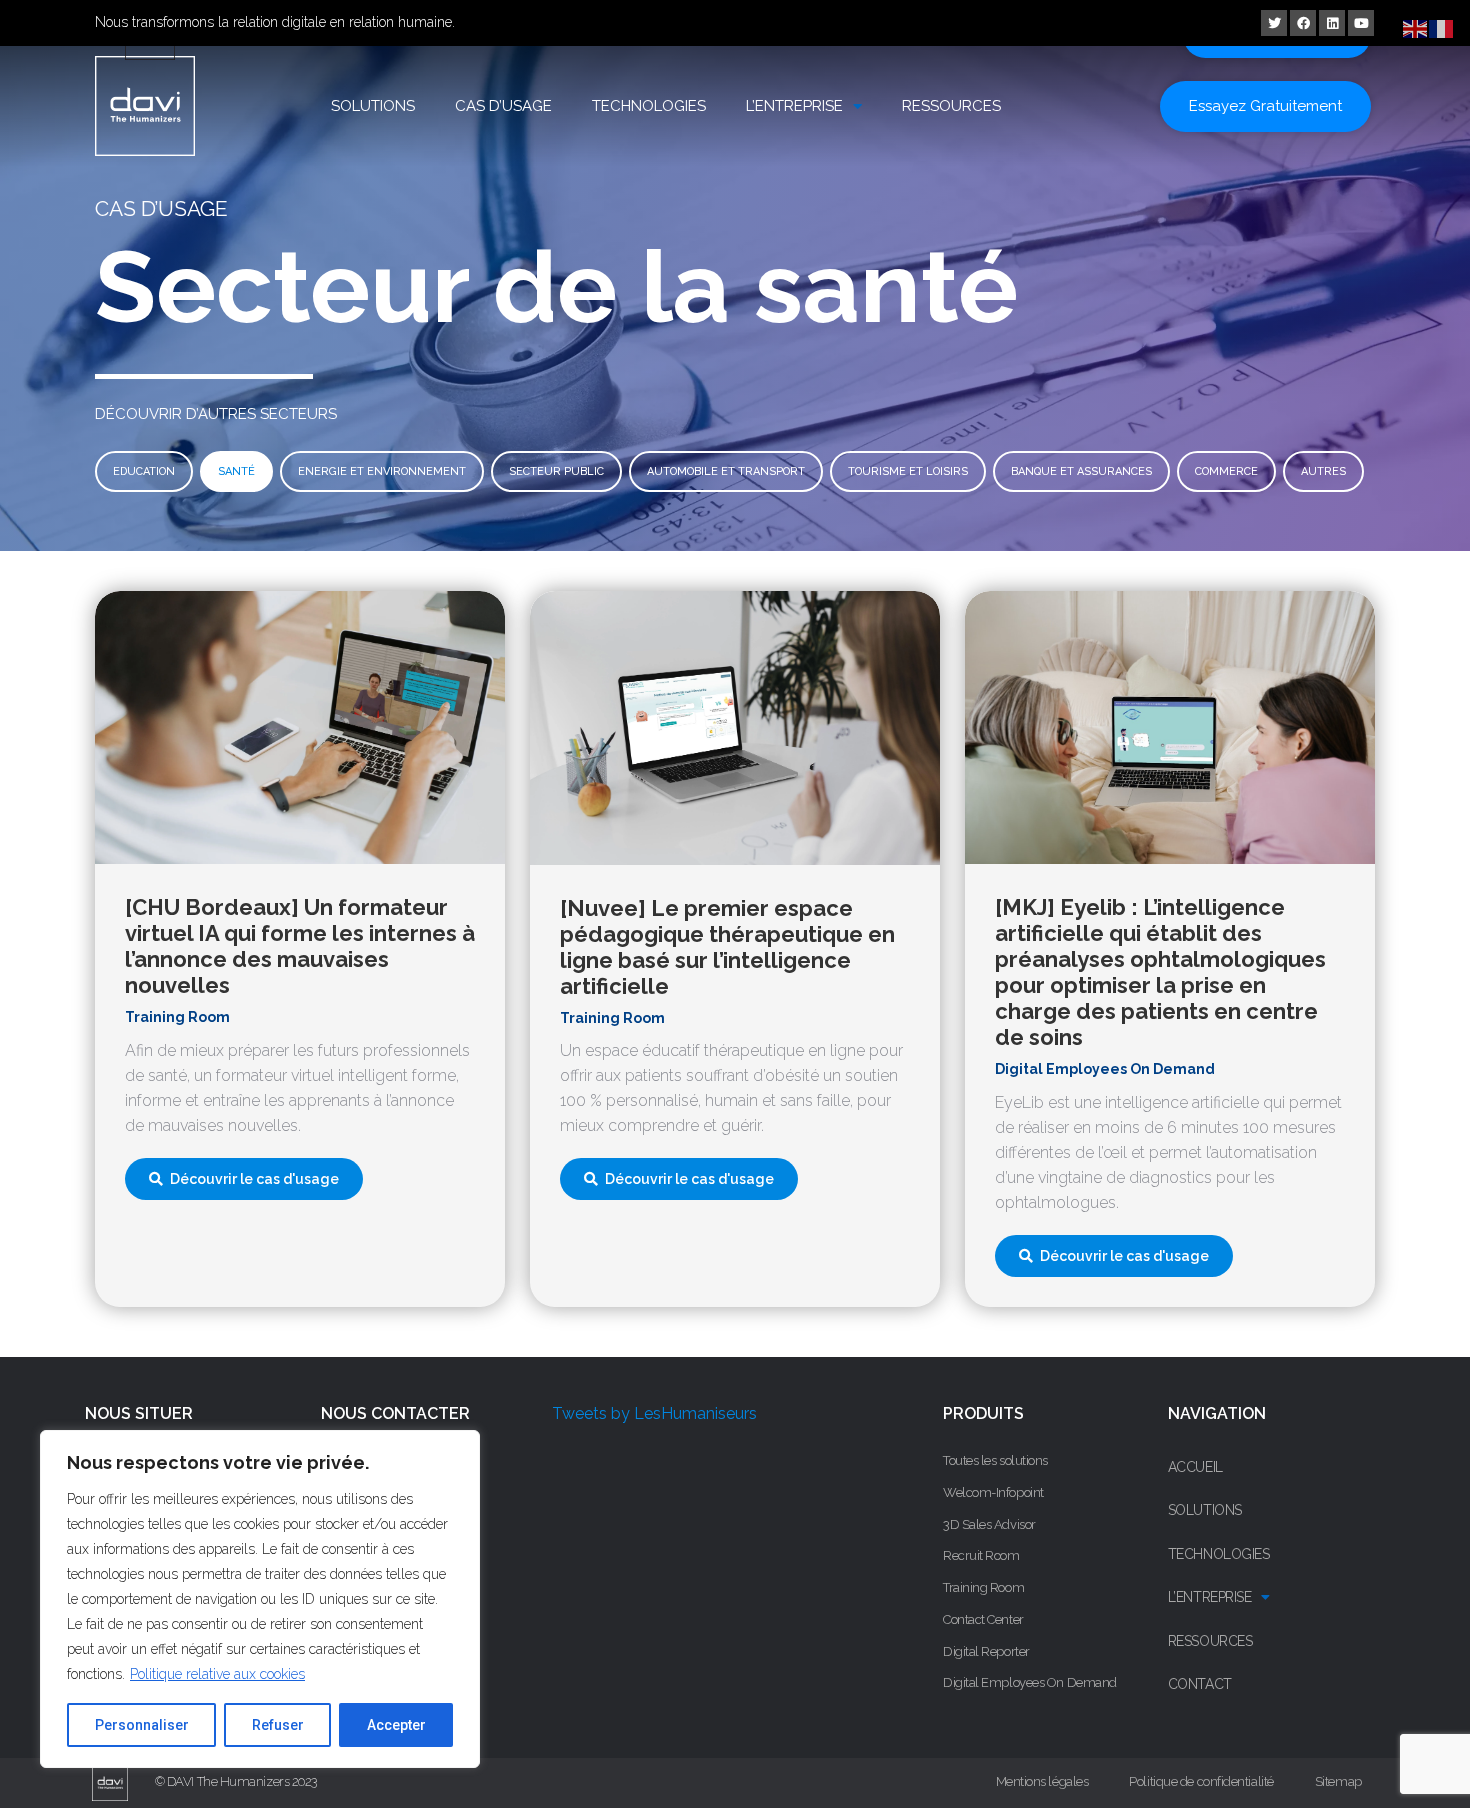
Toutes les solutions (995, 1460)
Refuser (278, 1725)
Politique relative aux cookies (217, 1674)
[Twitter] (1274, 23)
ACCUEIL (1195, 1467)
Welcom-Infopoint (993, 1492)
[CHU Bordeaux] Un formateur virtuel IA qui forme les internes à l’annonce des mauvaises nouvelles (300, 946)
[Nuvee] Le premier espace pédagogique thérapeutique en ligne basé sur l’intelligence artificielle (727, 947)
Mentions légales (1042, 1781)
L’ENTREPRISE (794, 106)
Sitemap (1338, 1781)
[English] (1416, 27)
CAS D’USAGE (503, 106)
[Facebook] (1303, 23)
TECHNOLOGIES (649, 106)
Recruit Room (981, 1555)
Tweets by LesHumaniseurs (654, 1413)
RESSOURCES (951, 106)
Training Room (983, 1587)
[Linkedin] (1332, 23)
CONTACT (1200, 1684)
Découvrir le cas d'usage (254, 1179)
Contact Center (983, 1619)
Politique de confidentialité (1201, 1781)
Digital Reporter (986, 1651)
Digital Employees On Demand (1030, 1682)
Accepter (396, 1725)
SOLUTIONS (373, 106)
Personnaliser (142, 1725)
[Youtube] (1361, 23)
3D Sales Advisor (989, 1524)
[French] (1442, 27)
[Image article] (300, 727)
